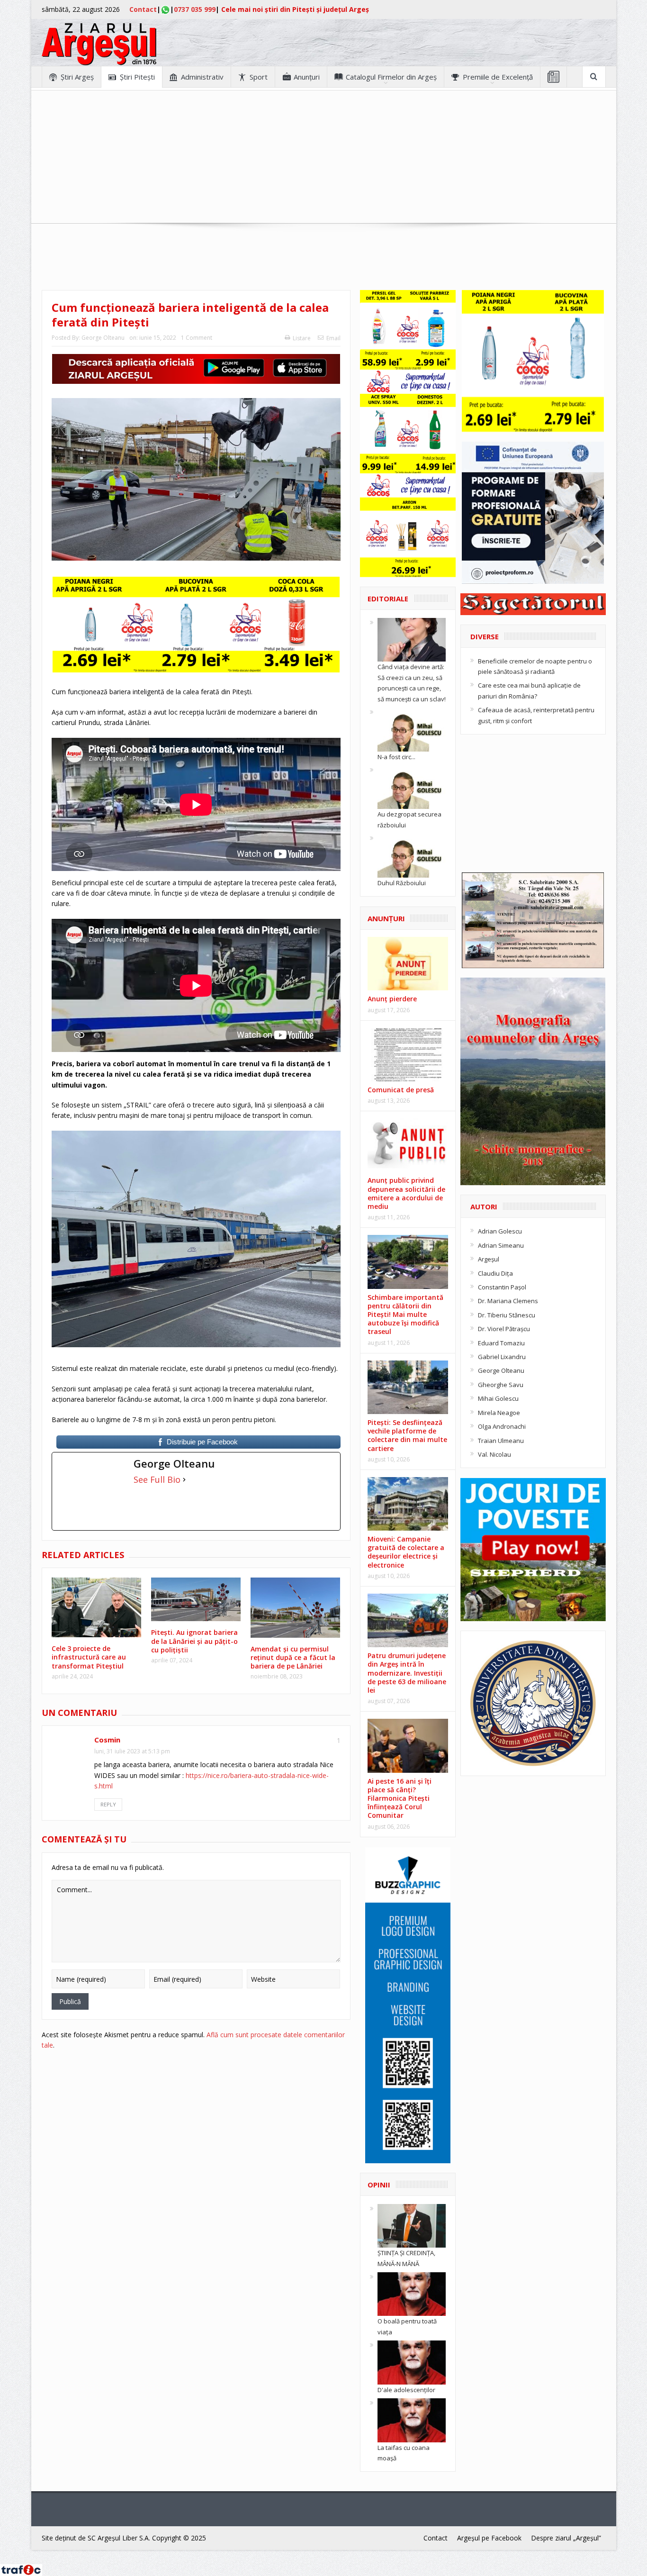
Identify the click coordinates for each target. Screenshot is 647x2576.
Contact (143, 9)
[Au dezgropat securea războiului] (412, 787)
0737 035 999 (195, 9)
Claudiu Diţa (495, 1273)
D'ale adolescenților (406, 2390)
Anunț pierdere (392, 999)
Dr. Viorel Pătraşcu (504, 1329)
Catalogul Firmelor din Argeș (391, 77)
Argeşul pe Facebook (489, 2538)
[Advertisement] (323, 157)
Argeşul (489, 1259)
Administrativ (202, 77)
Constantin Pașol (502, 1287)
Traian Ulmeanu (501, 1441)
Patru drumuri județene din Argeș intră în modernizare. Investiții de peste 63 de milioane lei (407, 1673)
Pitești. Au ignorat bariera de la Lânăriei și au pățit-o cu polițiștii (194, 1641)
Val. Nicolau (494, 1454)
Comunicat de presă (401, 1090)
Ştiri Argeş (77, 77)
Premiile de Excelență (498, 77)
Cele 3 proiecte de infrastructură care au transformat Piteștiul (89, 1657)
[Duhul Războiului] (412, 855)
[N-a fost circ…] (412, 729)
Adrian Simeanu (501, 1245)
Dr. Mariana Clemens (508, 1301)
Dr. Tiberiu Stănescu (507, 1315)
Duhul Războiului (402, 883)
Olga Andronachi (502, 1426)
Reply (108, 1804)
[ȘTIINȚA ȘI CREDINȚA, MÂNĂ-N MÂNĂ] (412, 2225)
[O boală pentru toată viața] (412, 2294)
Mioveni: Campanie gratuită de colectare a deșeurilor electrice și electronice (406, 1552)
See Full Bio (157, 1479)
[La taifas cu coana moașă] (412, 2420)
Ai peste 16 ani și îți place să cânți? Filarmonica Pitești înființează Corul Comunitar (400, 1798)
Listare (302, 338)
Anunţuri (307, 77)
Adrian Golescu (500, 1231)
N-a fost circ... (396, 757)
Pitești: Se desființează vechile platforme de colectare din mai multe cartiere (407, 1435)
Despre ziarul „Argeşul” (566, 2538)
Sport (259, 77)
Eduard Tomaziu (501, 1343)
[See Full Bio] (184, 1479)
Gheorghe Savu (501, 1385)
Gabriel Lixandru (502, 1357)
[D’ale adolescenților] (412, 2362)
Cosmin (107, 1740)
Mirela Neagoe (499, 1413)
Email (333, 338)
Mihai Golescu (498, 1398)
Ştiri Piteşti (137, 77)
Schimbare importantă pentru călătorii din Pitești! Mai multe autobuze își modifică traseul (405, 1315)
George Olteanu (103, 338)
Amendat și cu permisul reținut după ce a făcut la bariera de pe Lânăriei (293, 1657)
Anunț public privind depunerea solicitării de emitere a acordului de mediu (406, 1193)
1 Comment (197, 338)
